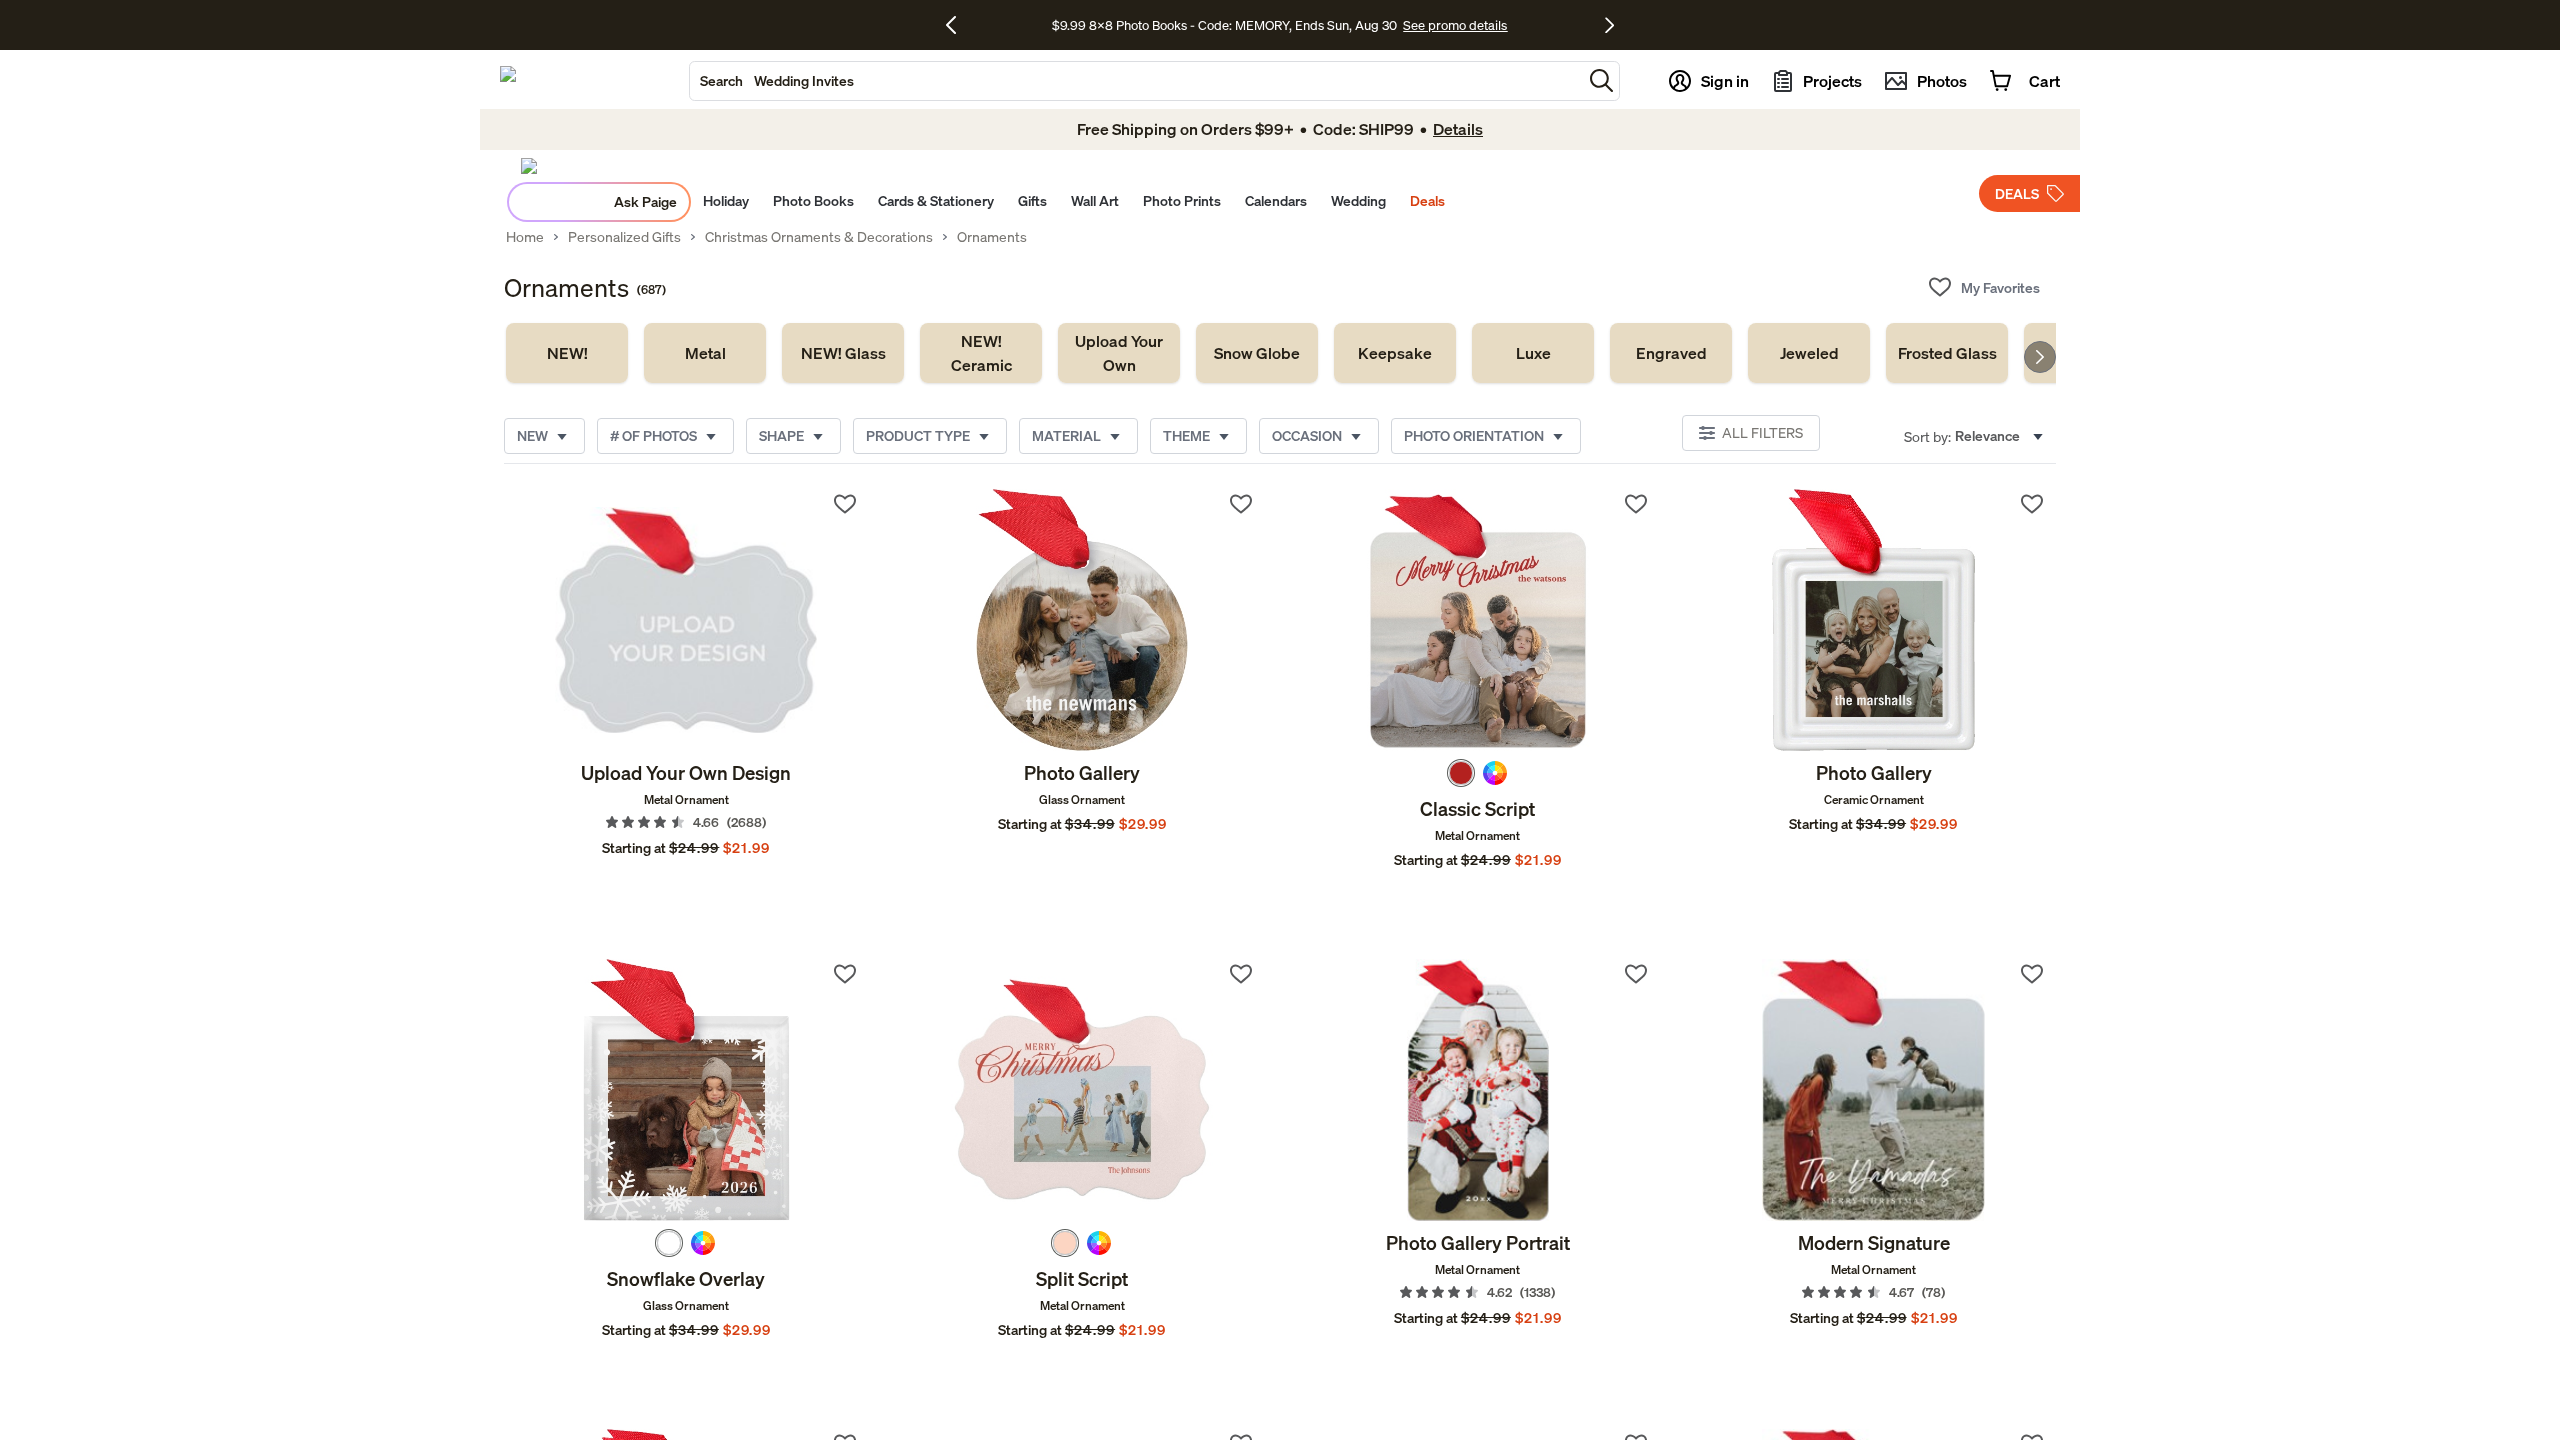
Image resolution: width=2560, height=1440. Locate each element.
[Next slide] (2040, 357)
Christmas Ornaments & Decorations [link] (819, 237)
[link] (567, 353)
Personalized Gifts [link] (624, 237)
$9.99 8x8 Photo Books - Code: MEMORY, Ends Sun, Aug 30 (1224, 25)
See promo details (1455, 25)
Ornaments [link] (992, 237)
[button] (1601, 80)
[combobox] (1136, 81)
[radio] (1461, 773)
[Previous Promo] (958, 25)
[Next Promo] (1609, 25)
